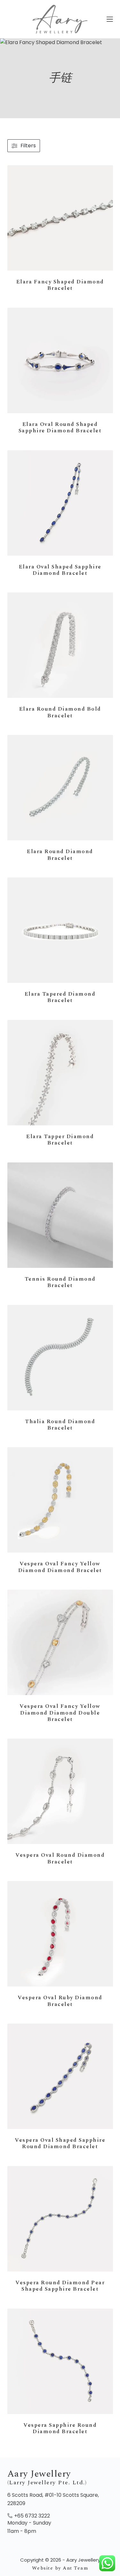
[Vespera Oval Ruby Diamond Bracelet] (60, 1934)
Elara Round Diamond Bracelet (60, 855)
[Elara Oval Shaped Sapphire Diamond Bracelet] (60, 503)
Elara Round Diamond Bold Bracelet (60, 712)
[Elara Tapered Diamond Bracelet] (60, 930)
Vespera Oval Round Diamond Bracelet (60, 1858)
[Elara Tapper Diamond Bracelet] (60, 1073)
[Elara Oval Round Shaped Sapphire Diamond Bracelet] (60, 360)
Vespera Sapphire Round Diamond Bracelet (60, 2428)
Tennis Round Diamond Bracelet (60, 1282)
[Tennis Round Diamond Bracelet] (60, 1215)
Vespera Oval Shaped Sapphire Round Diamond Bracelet (60, 2143)
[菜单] (110, 19)
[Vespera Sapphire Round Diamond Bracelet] (60, 2361)
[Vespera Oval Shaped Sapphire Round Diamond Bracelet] (60, 2076)
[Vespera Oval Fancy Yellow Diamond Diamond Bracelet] (60, 1500)
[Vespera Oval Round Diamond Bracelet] (60, 1791)
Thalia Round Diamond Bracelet (60, 1425)
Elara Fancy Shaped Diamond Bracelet (60, 285)
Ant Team (75, 2568)
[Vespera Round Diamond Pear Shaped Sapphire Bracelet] (60, 2219)
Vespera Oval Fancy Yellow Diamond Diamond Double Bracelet (60, 1713)
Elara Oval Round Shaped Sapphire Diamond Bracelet (60, 428)
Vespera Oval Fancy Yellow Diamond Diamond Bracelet (60, 1567)
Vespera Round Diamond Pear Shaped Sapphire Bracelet (60, 2286)
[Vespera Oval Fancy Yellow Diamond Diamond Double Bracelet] (60, 1642)
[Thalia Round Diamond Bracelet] (60, 1358)
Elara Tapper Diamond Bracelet (60, 1140)
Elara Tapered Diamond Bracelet (60, 997)
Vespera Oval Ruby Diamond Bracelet (60, 2001)
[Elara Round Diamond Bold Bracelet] (60, 645)
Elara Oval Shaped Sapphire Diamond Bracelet (60, 570)
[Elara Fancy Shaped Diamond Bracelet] (60, 218)
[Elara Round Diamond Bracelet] (60, 788)
